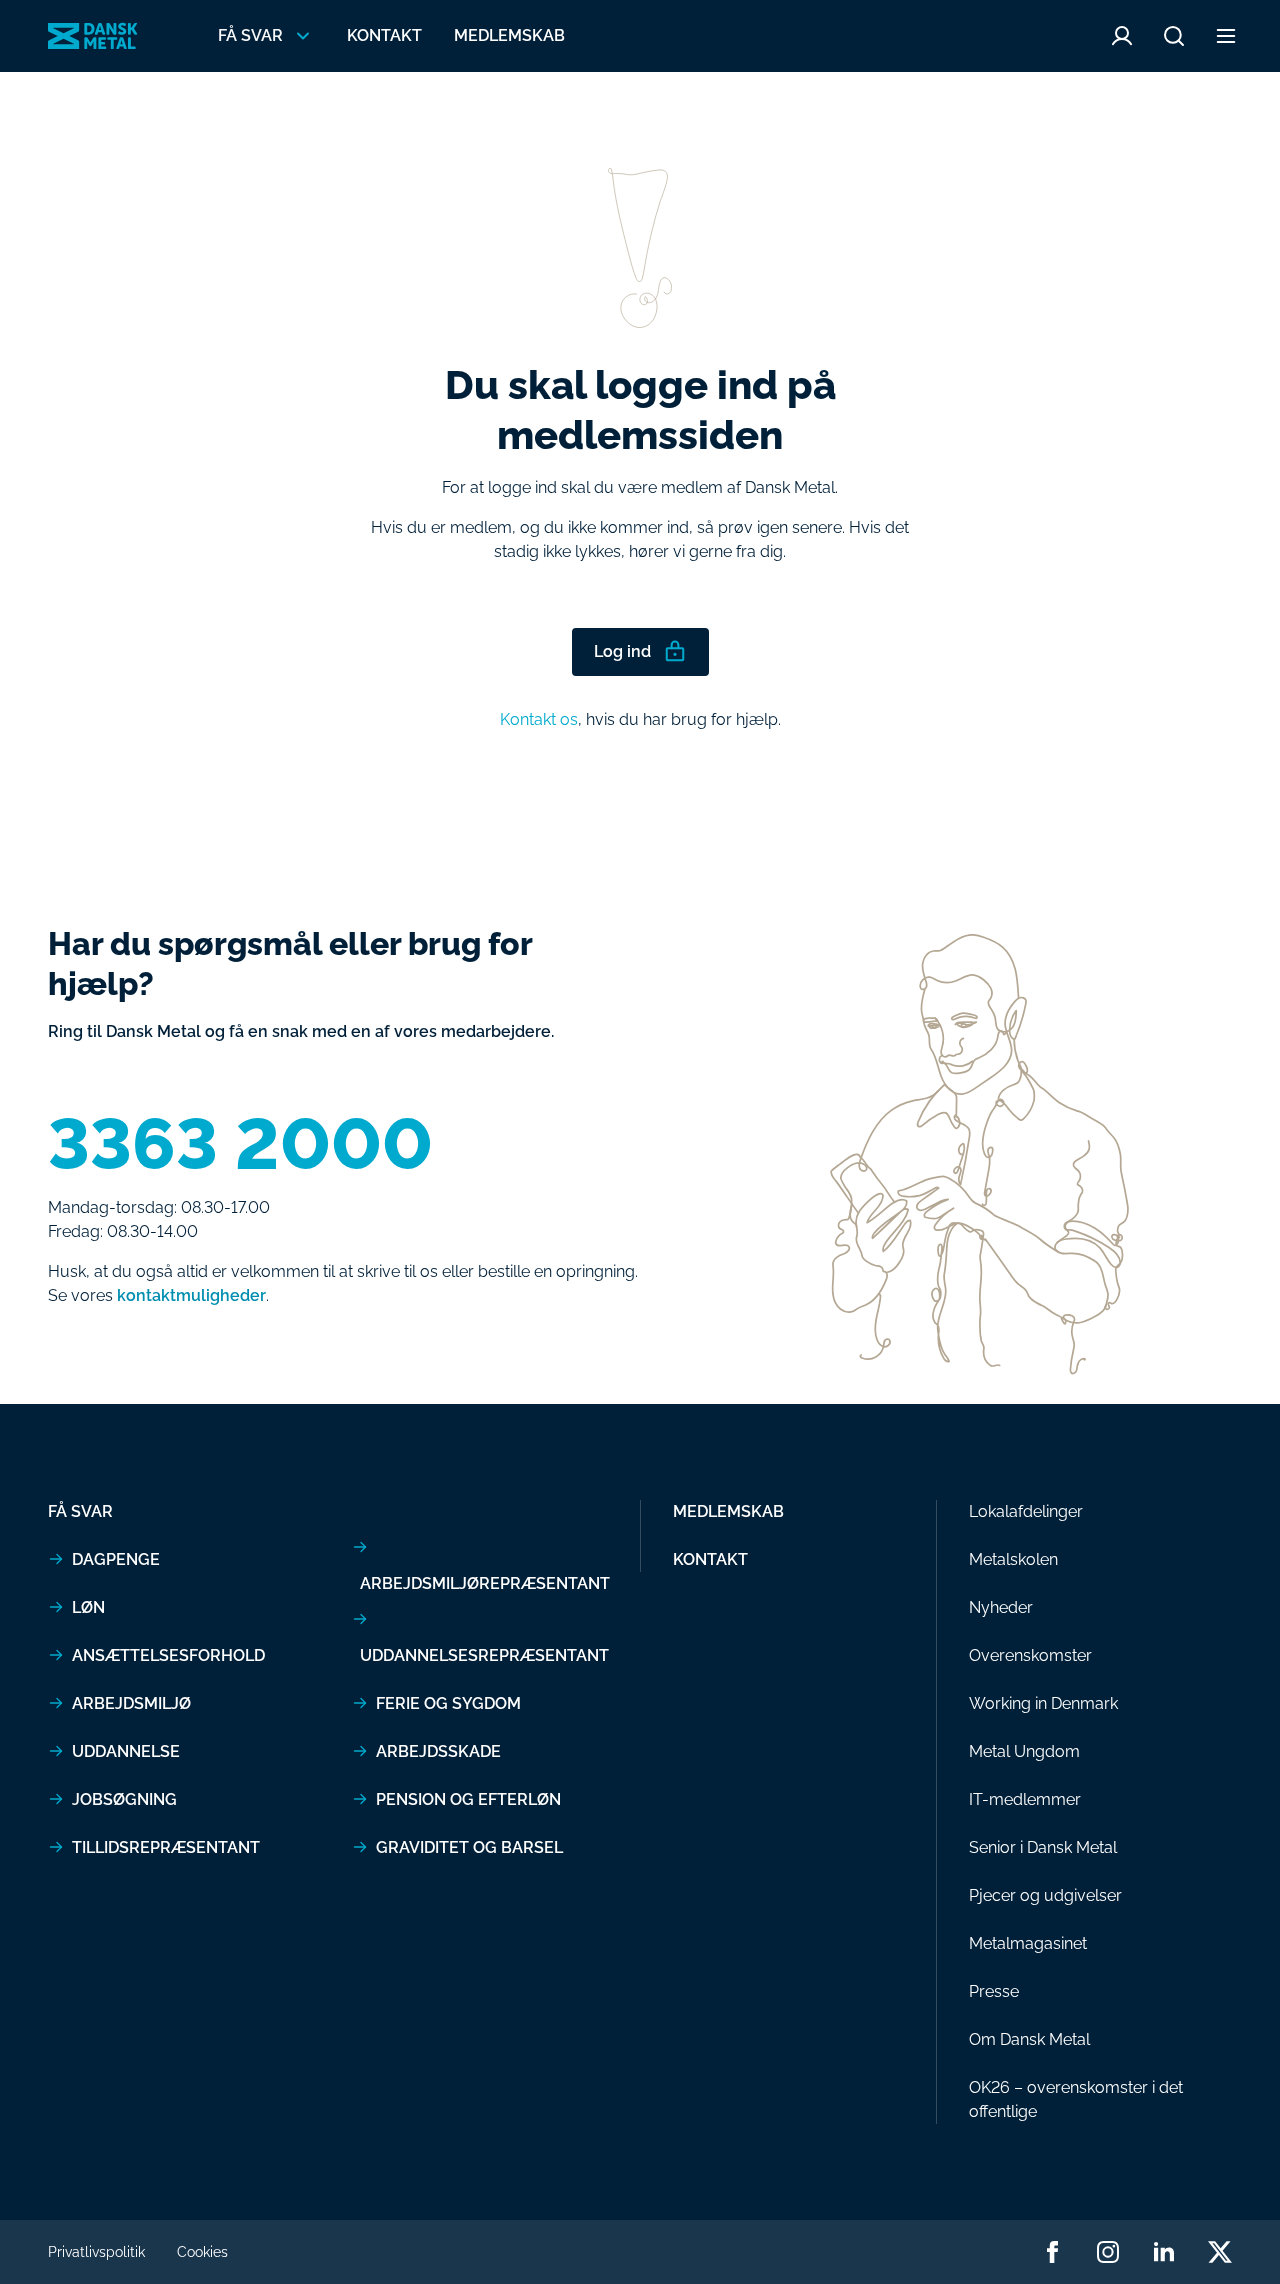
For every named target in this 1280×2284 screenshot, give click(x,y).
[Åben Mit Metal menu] (1122, 36)
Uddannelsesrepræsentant (484, 1655)
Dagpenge (116, 1559)
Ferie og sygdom (448, 1703)
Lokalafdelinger (1026, 1511)
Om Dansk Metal (1029, 2039)
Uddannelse (126, 1751)
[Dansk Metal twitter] (1220, 2252)
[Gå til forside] (93, 36)
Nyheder (1001, 1607)
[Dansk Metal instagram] (1108, 2252)
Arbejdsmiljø (131, 1703)
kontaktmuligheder (191, 1295)
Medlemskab (509, 35)
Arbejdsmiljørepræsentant (485, 1583)
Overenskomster (1030, 1655)
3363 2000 (240, 1144)
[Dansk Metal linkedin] (1164, 2252)
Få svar (80, 1511)
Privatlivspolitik (96, 2252)
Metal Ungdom (1024, 1751)
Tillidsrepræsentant (166, 1847)
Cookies (202, 2252)
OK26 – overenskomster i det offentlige (1076, 2099)
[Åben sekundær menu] (1226, 36)
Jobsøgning (124, 1799)
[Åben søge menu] (1174, 36)
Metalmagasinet (1028, 1943)
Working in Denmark (1043, 1703)
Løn (88, 1607)
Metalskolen (1013, 1559)
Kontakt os (539, 719)
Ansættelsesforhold (168, 1655)
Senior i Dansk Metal (1043, 1847)
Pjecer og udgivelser (1045, 1895)
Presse (994, 1991)
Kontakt (384, 35)
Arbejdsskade (438, 1751)
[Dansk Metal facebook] (1052, 2252)
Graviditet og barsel (469, 1847)
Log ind (622, 651)
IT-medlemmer (1025, 1799)
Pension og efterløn (468, 1799)
